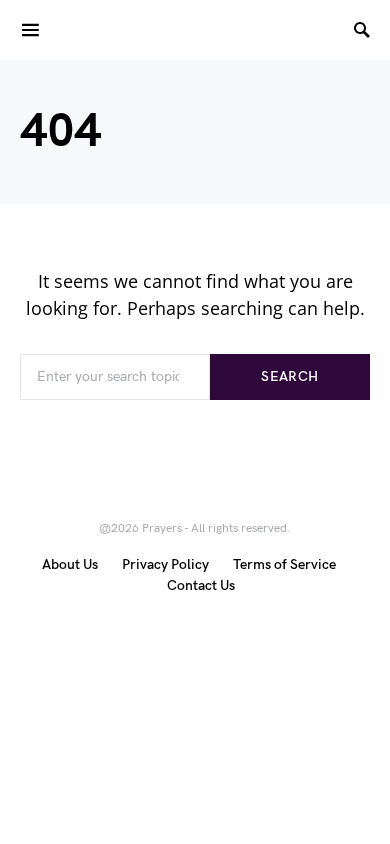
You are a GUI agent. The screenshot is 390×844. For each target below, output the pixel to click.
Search (289, 376)
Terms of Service (284, 564)
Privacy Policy (165, 564)
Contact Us (201, 585)
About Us (70, 564)
